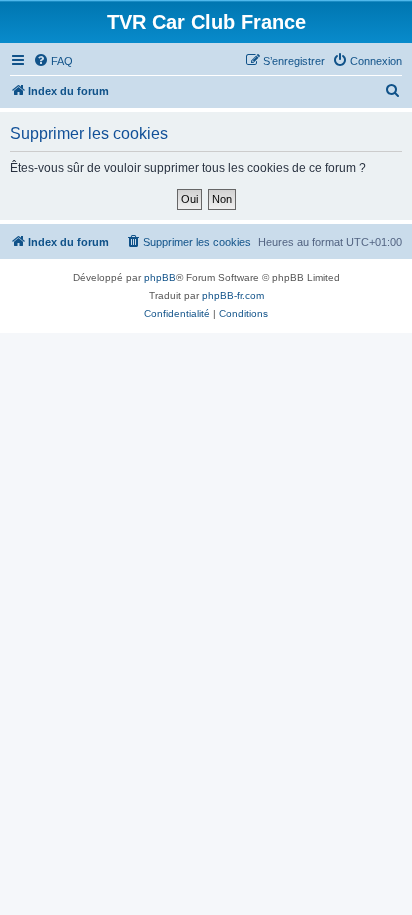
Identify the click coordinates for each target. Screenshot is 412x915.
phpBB (160, 277)
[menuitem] (53, 61)
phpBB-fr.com (233, 295)
